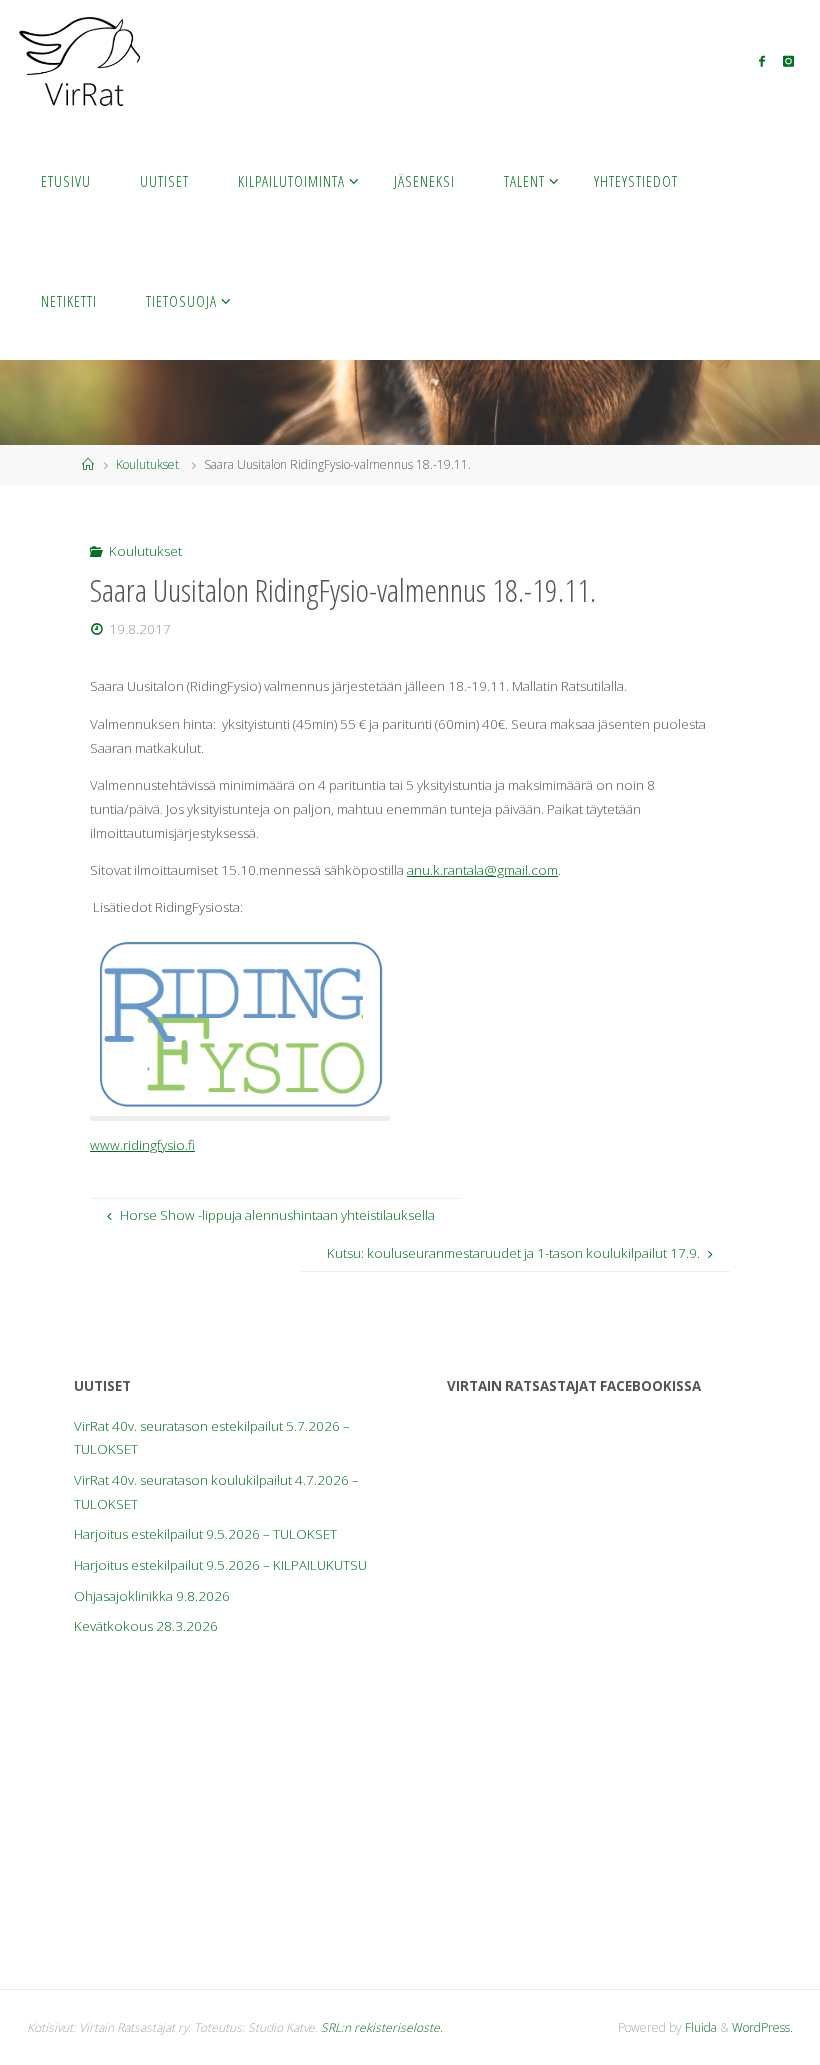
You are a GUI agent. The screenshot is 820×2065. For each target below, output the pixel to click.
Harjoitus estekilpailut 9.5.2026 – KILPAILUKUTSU (220, 1565)
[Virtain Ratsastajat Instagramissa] (789, 61)
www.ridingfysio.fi (142, 1145)
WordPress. (762, 2027)
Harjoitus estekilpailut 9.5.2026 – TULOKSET (205, 1534)
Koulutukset (147, 464)
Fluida (699, 2027)
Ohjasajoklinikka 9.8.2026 (152, 1596)
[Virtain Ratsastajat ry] (80, 60)
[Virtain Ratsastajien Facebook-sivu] (761, 61)
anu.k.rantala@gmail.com (482, 870)
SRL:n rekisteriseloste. (382, 2027)
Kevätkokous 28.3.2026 (146, 1626)
